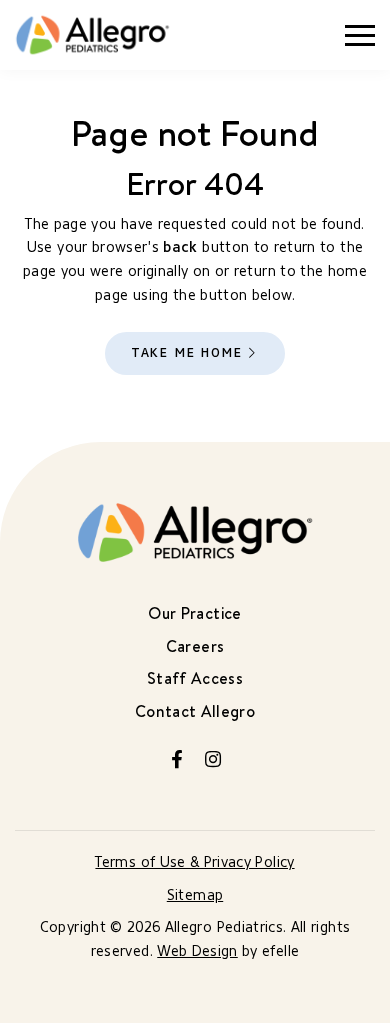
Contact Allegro (195, 711)
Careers (195, 646)
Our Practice (194, 613)
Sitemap (195, 895)
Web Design (197, 951)
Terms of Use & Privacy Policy (194, 862)
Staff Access (195, 678)
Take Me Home (187, 352)
